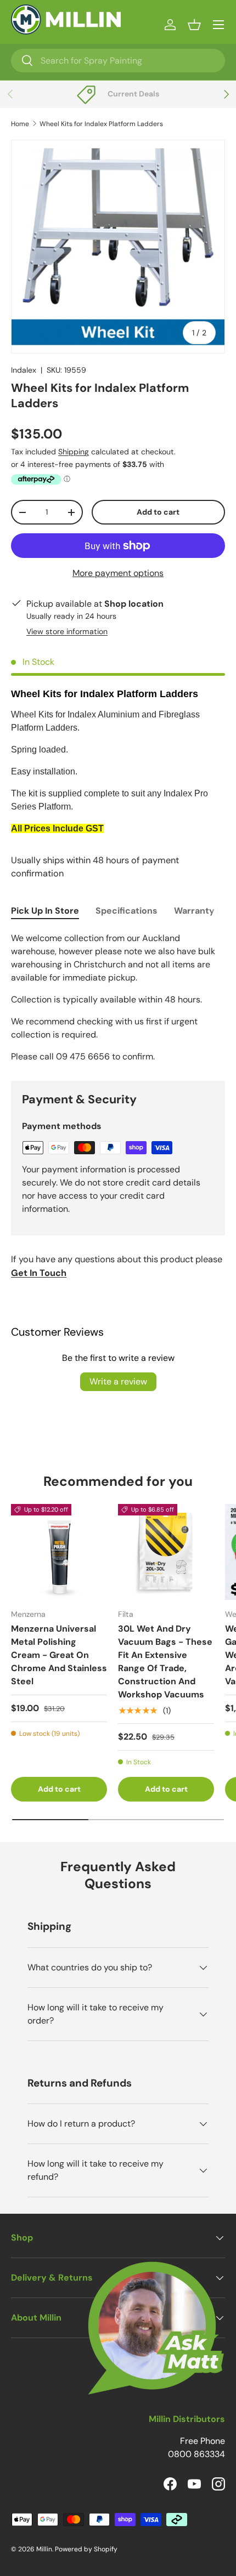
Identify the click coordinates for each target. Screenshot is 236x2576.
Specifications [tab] (127, 911)
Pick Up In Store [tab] (45, 911)
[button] (194, 25)
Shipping (74, 452)
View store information (67, 631)
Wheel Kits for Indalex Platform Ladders (101, 124)
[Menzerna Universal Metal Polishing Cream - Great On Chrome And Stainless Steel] (59, 1552)
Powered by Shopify (86, 2549)
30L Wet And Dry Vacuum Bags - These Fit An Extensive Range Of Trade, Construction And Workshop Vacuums (165, 1662)
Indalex (24, 370)
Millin (44, 2549)
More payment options (118, 573)
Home (20, 124)
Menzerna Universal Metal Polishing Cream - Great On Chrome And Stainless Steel (59, 1655)
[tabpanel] (118, 998)
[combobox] (118, 61)
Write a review (118, 1381)
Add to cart (158, 512)
